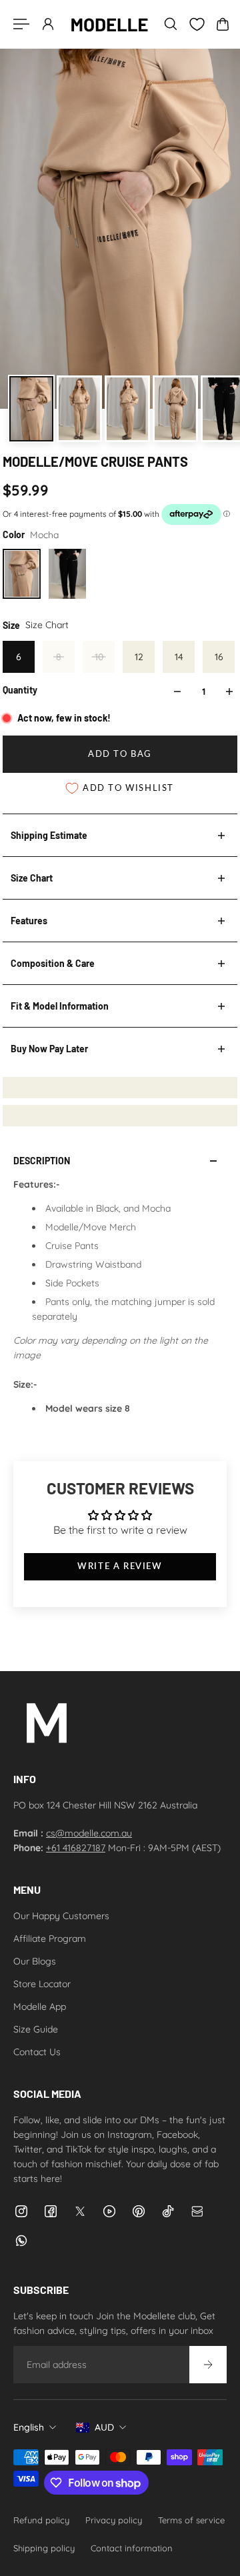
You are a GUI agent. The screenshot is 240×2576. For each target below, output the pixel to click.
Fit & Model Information (60, 1006)
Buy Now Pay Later (49, 1049)
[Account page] (48, 24)
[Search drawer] (171, 24)
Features (29, 921)
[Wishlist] (197, 24)
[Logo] (109, 24)
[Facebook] (51, 2211)
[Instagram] (21, 2211)
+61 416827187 (76, 1848)
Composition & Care (53, 963)
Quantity (20, 690)
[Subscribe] (208, 2365)
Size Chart (32, 878)
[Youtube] (109, 2211)
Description (42, 1161)
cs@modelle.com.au (89, 1833)
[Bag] (223, 24)
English (29, 2427)
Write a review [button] (120, 1566)
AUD (104, 2427)
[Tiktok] (168, 2211)
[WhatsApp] (21, 2241)
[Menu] (21, 24)
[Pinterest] (139, 2211)
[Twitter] (80, 2211)
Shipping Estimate (49, 835)
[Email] (197, 2211)
